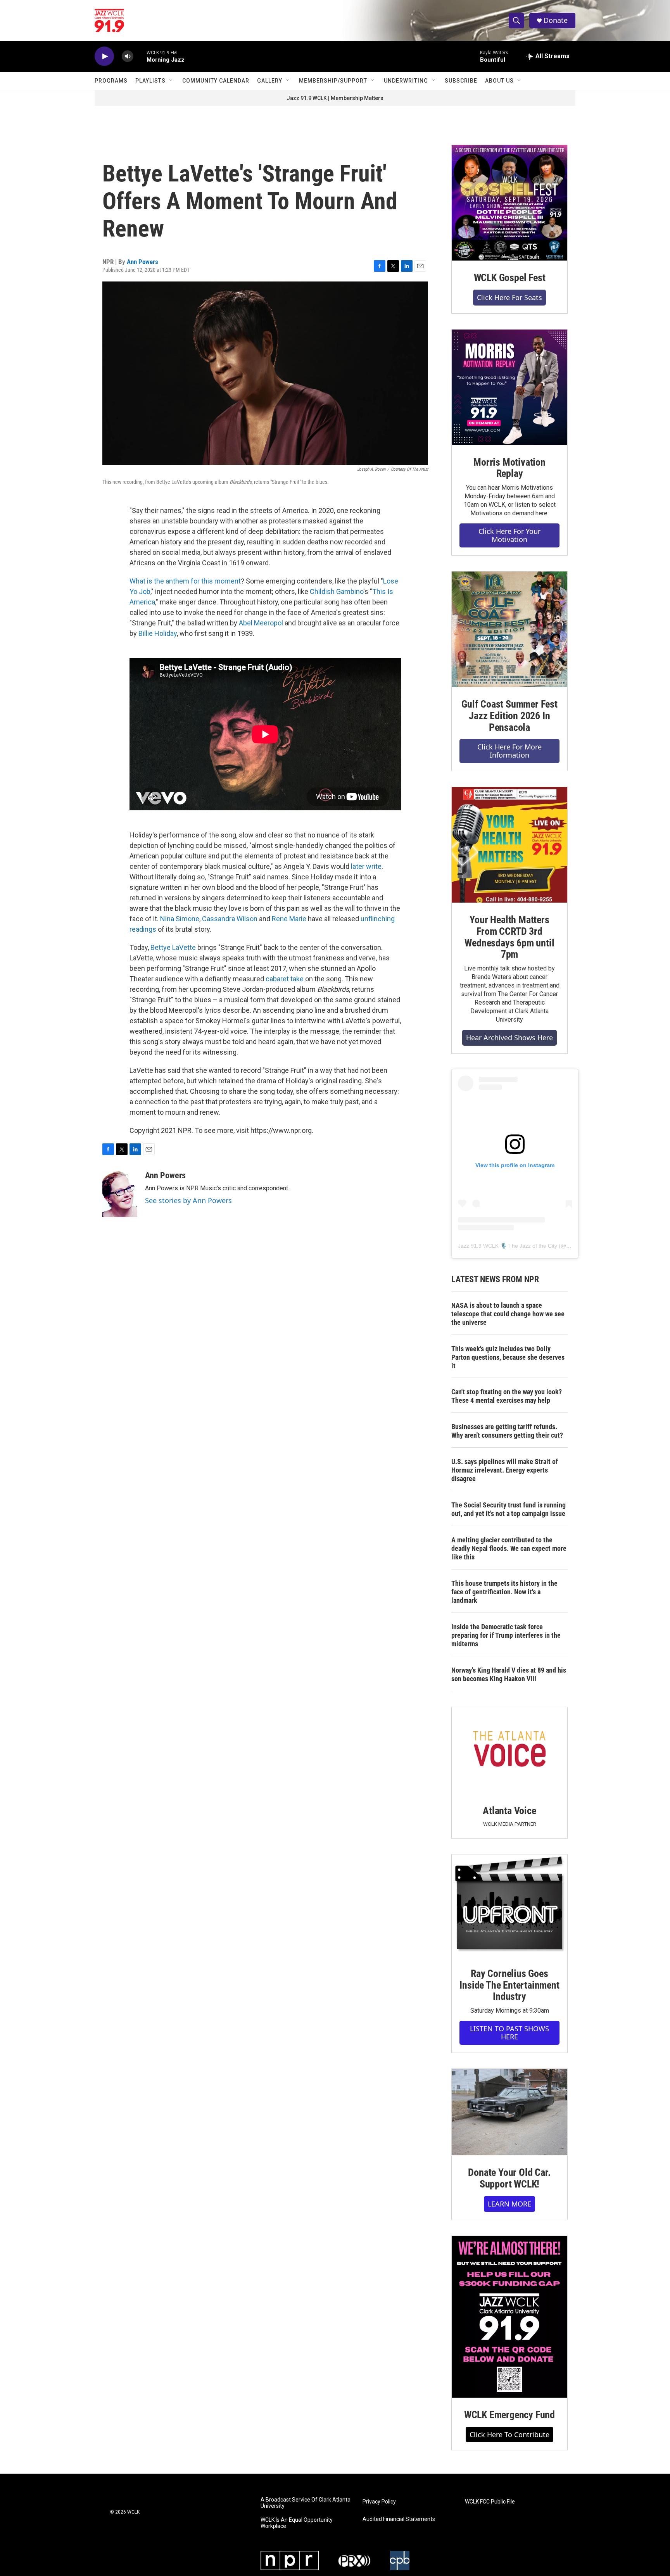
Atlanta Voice (509, 1811)
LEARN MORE (509, 2204)
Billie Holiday (158, 633)
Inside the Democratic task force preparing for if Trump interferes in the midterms (506, 1635)
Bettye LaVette (173, 947)
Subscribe (461, 81)
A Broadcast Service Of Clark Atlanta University (306, 2503)
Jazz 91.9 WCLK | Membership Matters (335, 98)
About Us (499, 81)
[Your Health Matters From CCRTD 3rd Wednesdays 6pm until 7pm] (509, 845)
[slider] (140, 56)
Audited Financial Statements (399, 2519)
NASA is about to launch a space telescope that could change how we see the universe (508, 1314)
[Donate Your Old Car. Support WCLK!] (509, 2112)
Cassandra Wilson (230, 919)
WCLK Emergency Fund (509, 2415)
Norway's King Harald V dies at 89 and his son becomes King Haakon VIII (509, 1674)
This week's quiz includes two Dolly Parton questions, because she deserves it (508, 1357)
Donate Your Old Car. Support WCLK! (509, 2178)
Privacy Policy (379, 2502)
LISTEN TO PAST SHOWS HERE (509, 2033)
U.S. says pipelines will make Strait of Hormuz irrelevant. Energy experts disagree (505, 1470)
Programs (111, 81)
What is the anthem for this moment (185, 581)
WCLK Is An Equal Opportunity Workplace (297, 2523)
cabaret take (285, 979)
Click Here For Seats (509, 297)
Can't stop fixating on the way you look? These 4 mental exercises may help (507, 1396)
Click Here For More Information (509, 751)
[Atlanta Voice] (509, 1750)
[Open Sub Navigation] (171, 81)
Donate (556, 20)
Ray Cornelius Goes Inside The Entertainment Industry (509, 1985)
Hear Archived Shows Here (509, 1038)
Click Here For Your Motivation (509, 535)
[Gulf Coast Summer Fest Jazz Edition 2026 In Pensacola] (509, 629)
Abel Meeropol (261, 623)
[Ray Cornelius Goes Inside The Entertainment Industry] (509, 1905)
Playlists (150, 81)
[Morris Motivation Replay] (509, 387)
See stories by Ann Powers (188, 1200)
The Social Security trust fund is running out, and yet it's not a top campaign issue (509, 1509)
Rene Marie (289, 919)
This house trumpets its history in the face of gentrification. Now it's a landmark (504, 1592)
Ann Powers (142, 262)
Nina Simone (180, 919)
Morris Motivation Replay (509, 468)
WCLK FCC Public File (490, 2502)
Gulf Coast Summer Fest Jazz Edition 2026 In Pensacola (509, 716)
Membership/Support (333, 81)
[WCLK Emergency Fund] (509, 2317)
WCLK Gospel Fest (510, 278)
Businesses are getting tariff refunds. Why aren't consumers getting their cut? (507, 1431)
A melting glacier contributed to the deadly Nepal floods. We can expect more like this (509, 1548)
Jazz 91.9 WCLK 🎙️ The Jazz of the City (508, 1246)
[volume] (128, 56)
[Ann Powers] (120, 1194)
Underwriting (406, 81)
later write (366, 866)
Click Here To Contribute (509, 2434)
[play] (104, 56)
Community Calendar (216, 81)
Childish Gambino (337, 591)
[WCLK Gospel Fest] (509, 203)
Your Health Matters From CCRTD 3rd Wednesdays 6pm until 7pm (509, 937)
